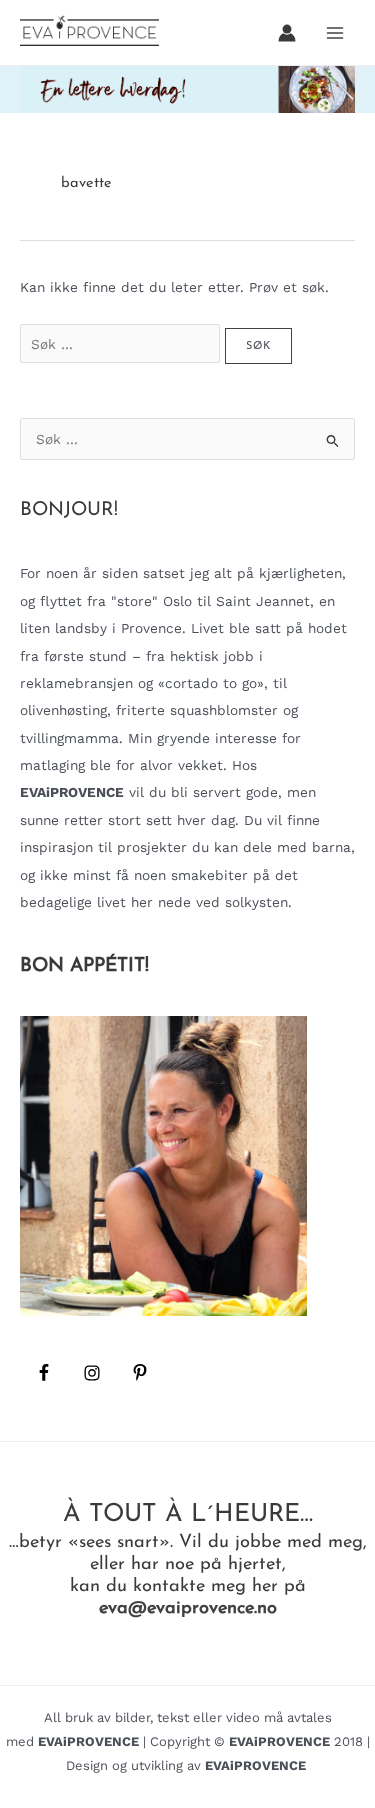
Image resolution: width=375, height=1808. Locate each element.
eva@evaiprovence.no (188, 1608)
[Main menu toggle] (335, 32)
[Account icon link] (287, 33)
